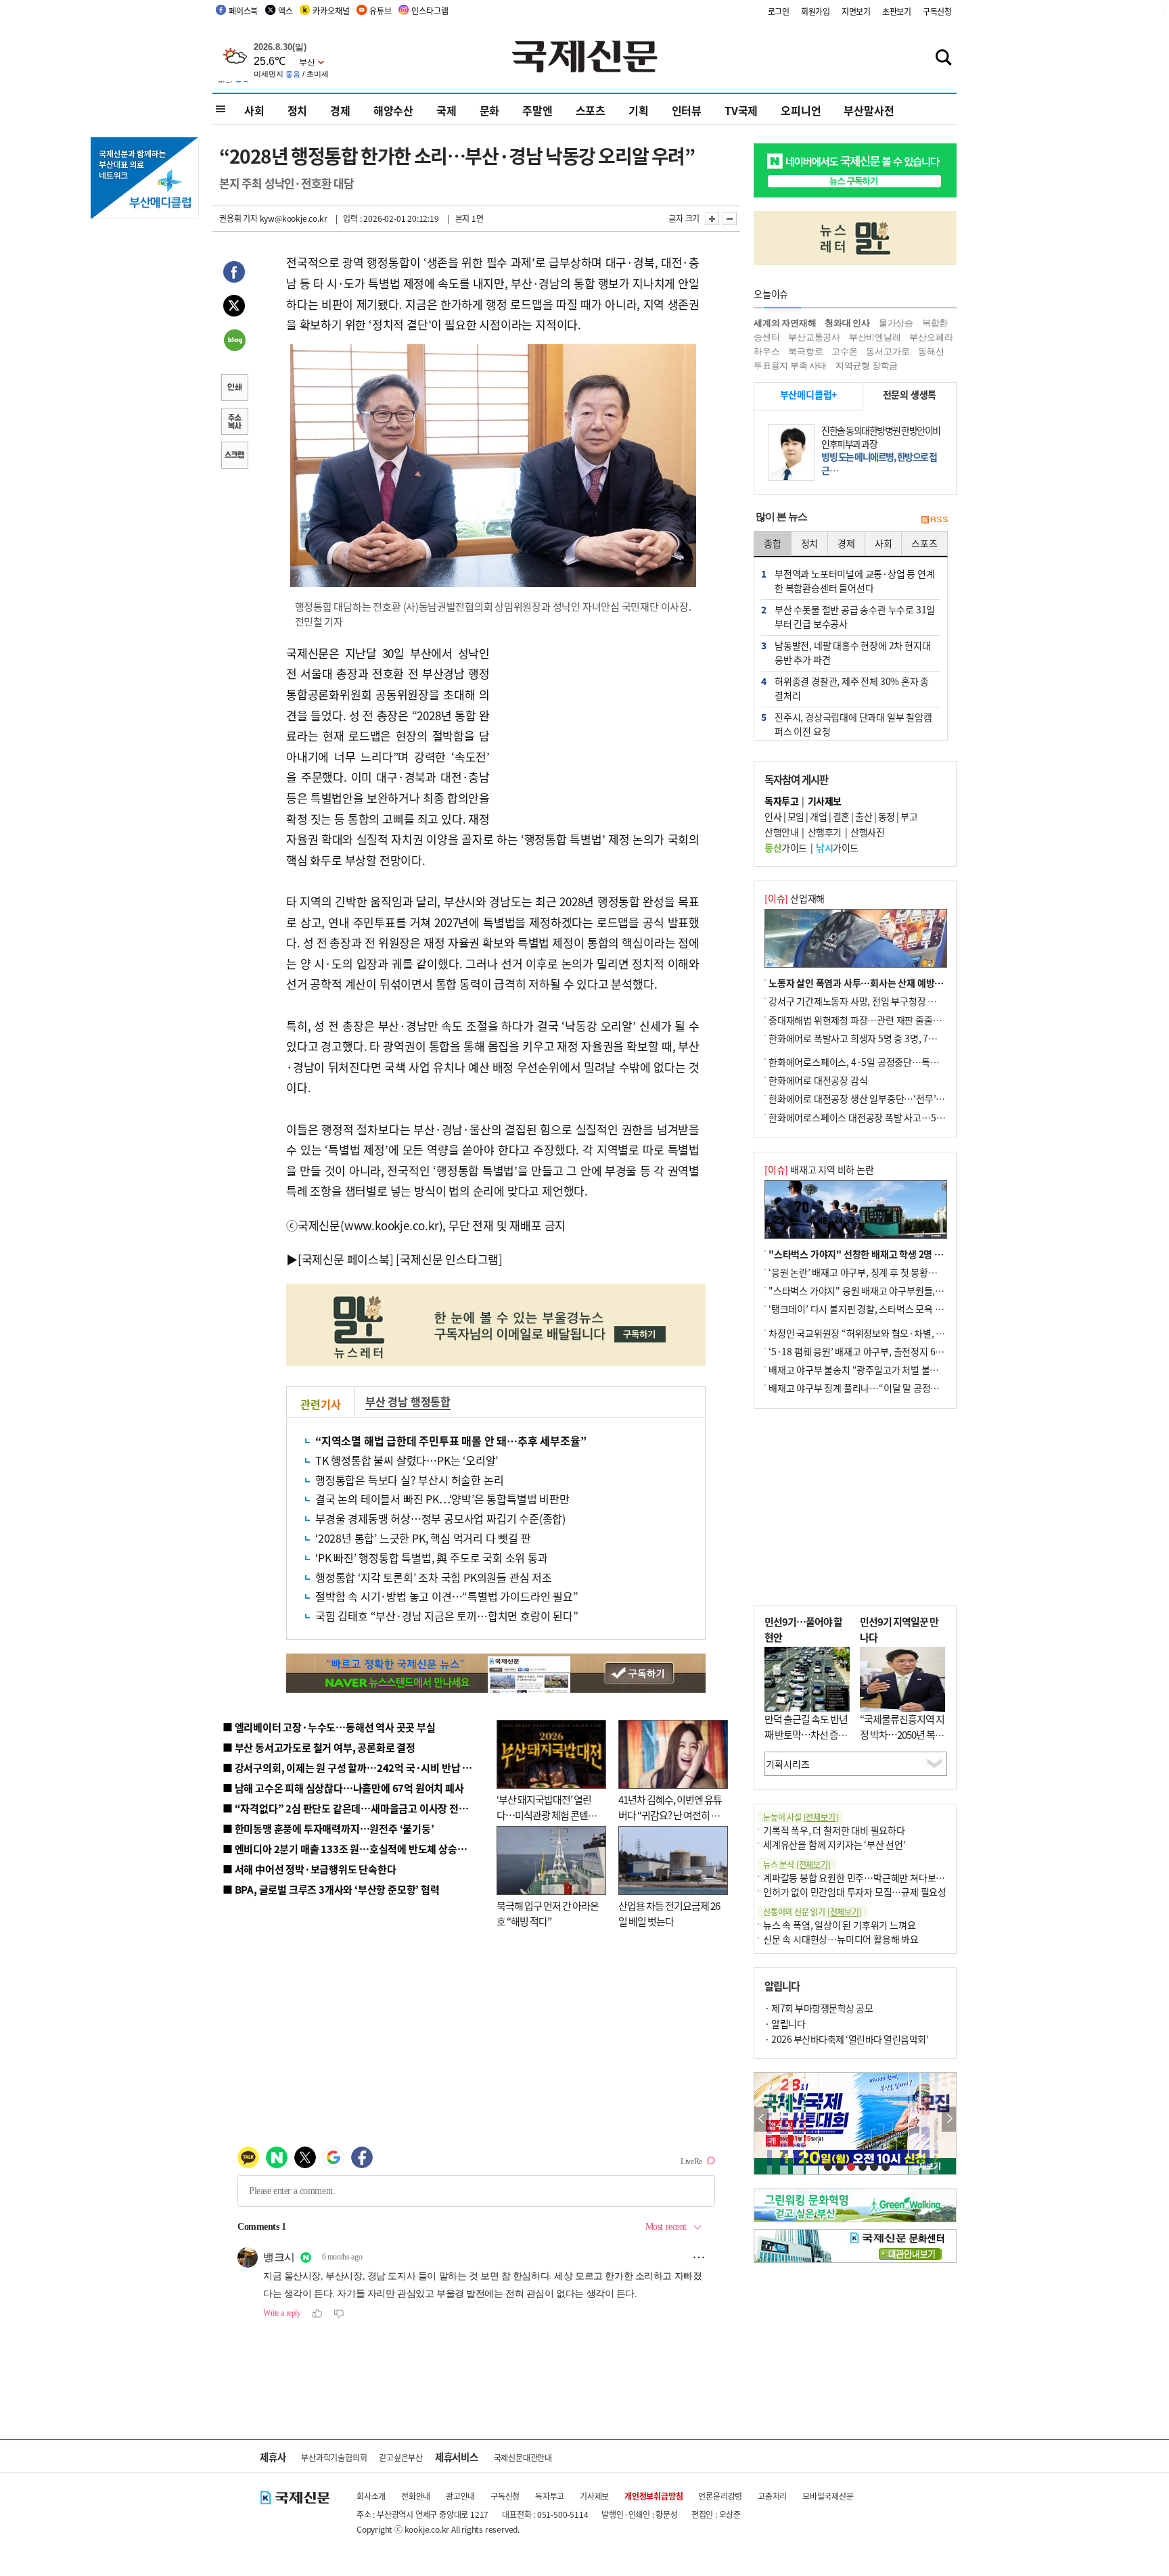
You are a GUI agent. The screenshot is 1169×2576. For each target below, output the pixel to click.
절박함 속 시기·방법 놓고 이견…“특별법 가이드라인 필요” (447, 1596)
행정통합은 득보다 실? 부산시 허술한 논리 (409, 1480)
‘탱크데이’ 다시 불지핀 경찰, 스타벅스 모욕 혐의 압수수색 (878, 1309)
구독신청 (937, 11)
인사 (773, 816)
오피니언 (801, 110)
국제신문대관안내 (523, 2457)
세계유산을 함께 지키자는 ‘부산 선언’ (834, 1844)
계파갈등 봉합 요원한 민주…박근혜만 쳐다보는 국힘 (864, 1877)
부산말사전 (869, 110)
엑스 (285, 10)
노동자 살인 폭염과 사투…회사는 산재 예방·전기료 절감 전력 (886, 983)
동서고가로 (888, 351)
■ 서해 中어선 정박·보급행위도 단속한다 (310, 1869)
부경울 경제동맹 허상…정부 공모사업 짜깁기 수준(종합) (440, 1518)
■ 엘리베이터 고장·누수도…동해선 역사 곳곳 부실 (329, 1727)
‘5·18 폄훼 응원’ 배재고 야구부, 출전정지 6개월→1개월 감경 (886, 1351)
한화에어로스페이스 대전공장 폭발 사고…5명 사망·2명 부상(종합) (897, 1117)
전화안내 (416, 2496)
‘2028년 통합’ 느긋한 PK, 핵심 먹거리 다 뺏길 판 (423, 1538)
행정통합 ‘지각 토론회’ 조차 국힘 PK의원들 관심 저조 (434, 1577)
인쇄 (234, 389)
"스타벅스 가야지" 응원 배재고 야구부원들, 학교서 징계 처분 (885, 1290)
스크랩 (234, 456)
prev (761, 2119)
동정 (887, 816)
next (949, 2119)
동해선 (931, 351)
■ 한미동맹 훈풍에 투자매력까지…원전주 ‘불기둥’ (328, 1828)
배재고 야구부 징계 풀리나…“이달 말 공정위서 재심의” (874, 1388)
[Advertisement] (598, 728)
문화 (490, 110)
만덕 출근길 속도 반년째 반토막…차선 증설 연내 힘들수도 (806, 1734)
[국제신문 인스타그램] (449, 1259)
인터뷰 (687, 110)
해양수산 (393, 110)
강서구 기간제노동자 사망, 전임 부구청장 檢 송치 (863, 1001)
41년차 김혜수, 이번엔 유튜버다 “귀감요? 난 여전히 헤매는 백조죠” (670, 1814)
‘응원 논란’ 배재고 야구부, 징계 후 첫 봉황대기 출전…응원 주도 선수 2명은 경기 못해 (931, 1272)
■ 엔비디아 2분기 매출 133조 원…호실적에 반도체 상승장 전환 (355, 1849)
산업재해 (795, 898)
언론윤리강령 (720, 2496)
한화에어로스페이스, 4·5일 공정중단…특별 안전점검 (872, 1062)
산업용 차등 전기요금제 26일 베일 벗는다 (669, 1913)
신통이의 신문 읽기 (812, 1912)
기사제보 (594, 2496)
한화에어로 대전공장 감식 (818, 1080)
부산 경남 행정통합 (408, 1401)
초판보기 (897, 11)
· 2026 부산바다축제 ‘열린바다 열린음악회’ (846, 2039)
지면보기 (856, 11)
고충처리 (772, 2496)
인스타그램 (430, 10)
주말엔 (537, 110)
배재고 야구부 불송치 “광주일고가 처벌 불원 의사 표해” (875, 1369)
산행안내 (781, 832)
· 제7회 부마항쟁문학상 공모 (819, 2008)
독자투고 (550, 2496)
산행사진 (867, 832)
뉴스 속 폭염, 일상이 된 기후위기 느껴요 (839, 1925)
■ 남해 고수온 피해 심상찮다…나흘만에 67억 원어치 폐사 (343, 1788)
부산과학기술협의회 (334, 2457)
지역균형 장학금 (867, 366)
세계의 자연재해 (785, 323)
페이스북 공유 (234, 274)
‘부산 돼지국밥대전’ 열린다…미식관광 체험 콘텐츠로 (547, 1814)
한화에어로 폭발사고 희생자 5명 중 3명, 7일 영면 (862, 1038)
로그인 (779, 11)
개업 (818, 816)
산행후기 (825, 832)
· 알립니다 (785, 2023)
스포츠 (591, 110)
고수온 (844, 351)
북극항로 (805, 351)
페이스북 (243, 10)
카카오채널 (331, 10)
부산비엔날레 (875, 337)
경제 (340, 110)
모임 (796, 816)
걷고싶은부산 (401, 2457)
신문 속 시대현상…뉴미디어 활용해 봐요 (841, 1939)
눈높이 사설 (800, 1817)
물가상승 (896, 323)
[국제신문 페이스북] (346, 1259)
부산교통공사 (814, 337)
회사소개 (371, 2496)
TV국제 (741, 110)
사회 (254, 110)
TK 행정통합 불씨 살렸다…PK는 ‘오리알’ (407, 1460)
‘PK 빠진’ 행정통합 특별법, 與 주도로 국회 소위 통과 (432, 1558)
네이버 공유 (234, 342)
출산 (864, 816)
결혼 (841, 816)
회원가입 (816, 11)
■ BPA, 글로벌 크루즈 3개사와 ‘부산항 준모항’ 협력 (331, 1889)
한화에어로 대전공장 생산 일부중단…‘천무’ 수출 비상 (871, 1098)
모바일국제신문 (828, 2496)
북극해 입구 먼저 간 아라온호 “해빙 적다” (548, 1913)
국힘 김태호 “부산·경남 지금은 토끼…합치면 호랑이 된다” (447, 1616)
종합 (773, 543)
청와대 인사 (847, 323)
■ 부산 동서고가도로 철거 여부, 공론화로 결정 (319, 1747)
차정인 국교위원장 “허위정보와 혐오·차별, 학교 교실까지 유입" (891, 1333)
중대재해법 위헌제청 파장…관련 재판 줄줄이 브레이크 (873, 1020)
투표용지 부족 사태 (790, 366)
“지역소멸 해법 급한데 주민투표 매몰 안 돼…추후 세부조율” (451, 1441)
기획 (639, 110)
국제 (446, 110)
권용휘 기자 (238, 218)
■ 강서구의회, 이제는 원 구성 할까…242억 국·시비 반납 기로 (352, 1767)
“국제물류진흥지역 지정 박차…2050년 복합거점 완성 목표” (902, 1734)
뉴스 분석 (797, 1864)
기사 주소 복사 (234, 423)
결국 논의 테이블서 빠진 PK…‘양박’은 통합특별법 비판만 (442, 1499)
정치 (298, 110)
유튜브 (380, 10)
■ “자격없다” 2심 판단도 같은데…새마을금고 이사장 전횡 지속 (356, 1808)
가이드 (786, 847)
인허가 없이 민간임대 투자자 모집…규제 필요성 (855, 1892)
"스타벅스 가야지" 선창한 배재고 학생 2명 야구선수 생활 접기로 (892, 1254)
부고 (909, 816)
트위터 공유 (234, 308)
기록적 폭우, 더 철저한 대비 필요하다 (834, 1830)
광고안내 (460, 2496)
